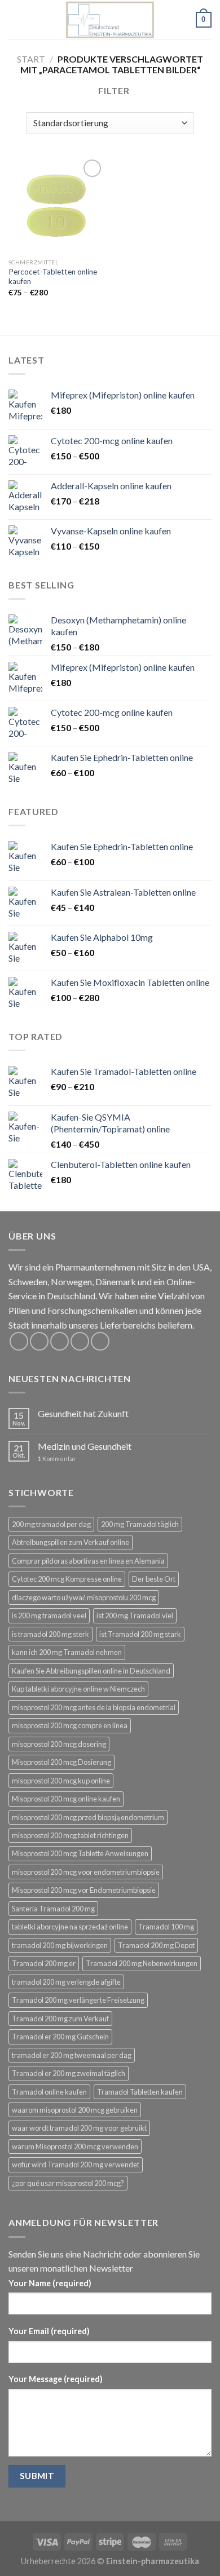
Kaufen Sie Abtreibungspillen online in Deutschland (91, 1671)
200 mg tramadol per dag (51, 1524)
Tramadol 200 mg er (44, 1963)
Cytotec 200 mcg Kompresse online (67, 1579)
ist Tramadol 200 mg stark (140, 1634)
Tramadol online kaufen (49, 2092)
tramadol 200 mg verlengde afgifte (66, 1982)
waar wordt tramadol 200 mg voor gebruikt (79, 2128)
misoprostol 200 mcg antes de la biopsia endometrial (94, 1707)
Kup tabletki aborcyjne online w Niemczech (78, 1689)
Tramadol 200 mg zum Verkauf (60, 2019)
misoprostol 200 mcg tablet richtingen (70, 1835)
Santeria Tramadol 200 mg (53, 1909)
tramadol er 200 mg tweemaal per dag (72, 2055)
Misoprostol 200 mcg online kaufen (66, 1799)
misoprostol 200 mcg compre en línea (70, 1725)
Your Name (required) (50, 2283)
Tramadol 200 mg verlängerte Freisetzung (78, 2000)
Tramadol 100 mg (166, 1927)
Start (31, 59)
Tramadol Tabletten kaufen (140, 2092)
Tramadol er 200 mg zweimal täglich (69, 2073)
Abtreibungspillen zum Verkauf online (71, 1542)
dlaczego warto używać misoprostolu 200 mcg (84, 1597)
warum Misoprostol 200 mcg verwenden (75, 2146)
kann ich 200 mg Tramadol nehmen (67, 1652)
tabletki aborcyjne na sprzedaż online (70, 1927)
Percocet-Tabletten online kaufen (53, 277)
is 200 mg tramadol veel (49, 1615)
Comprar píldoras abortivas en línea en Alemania (88, 1561)
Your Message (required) (56, 2379)
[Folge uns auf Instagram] (39, 1341)
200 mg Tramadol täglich (140, 1524)
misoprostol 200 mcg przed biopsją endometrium (88, 1817)
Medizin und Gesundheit (85, 1446)
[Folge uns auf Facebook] (19, 1341)
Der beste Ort (154, 1579)
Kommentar (57, 1459)
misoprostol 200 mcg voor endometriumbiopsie (86, 1872)
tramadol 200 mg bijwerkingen (60, 1945)
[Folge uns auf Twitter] (60, 1341)
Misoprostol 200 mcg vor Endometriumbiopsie (84, 1890)
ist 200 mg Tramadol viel (135, 1615)
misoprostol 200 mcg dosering (59, 1744)
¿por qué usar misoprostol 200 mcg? (68, 2183)
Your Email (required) (49, 2331)
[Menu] (15, 19)
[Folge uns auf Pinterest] (100, 1341)
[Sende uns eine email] (80, 1341)
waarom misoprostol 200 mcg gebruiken (75, 2110)
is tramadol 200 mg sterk (50, 1634)
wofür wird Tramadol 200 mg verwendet (76, 2165)
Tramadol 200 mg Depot (156, 1945)
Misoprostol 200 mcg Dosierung (61, 1762)
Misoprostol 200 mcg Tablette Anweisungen (80, 1853)
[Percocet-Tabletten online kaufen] (56, 205)
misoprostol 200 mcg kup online (61, 1781)
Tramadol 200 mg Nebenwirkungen (142, 1963)
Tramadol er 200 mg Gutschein (60, 2037)
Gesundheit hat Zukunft (83, 1413)
